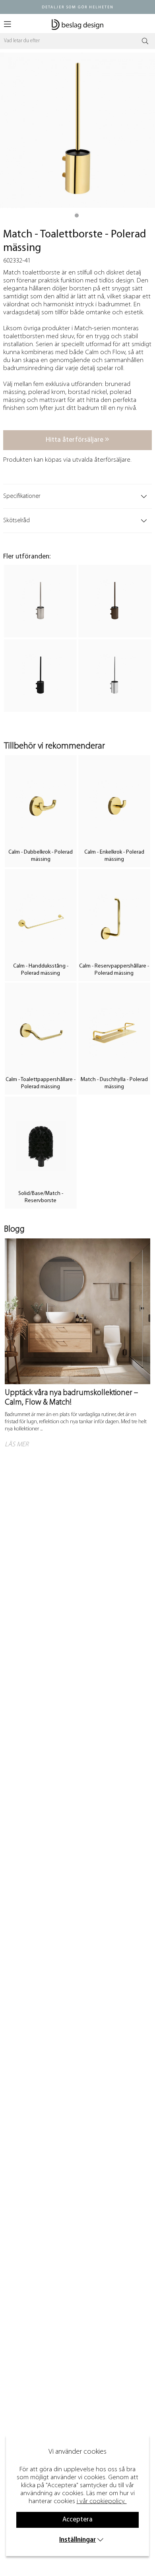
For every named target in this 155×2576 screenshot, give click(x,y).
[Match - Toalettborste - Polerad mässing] (77, 215)
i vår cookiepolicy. (101, 2501)
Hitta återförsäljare (75, 440)
